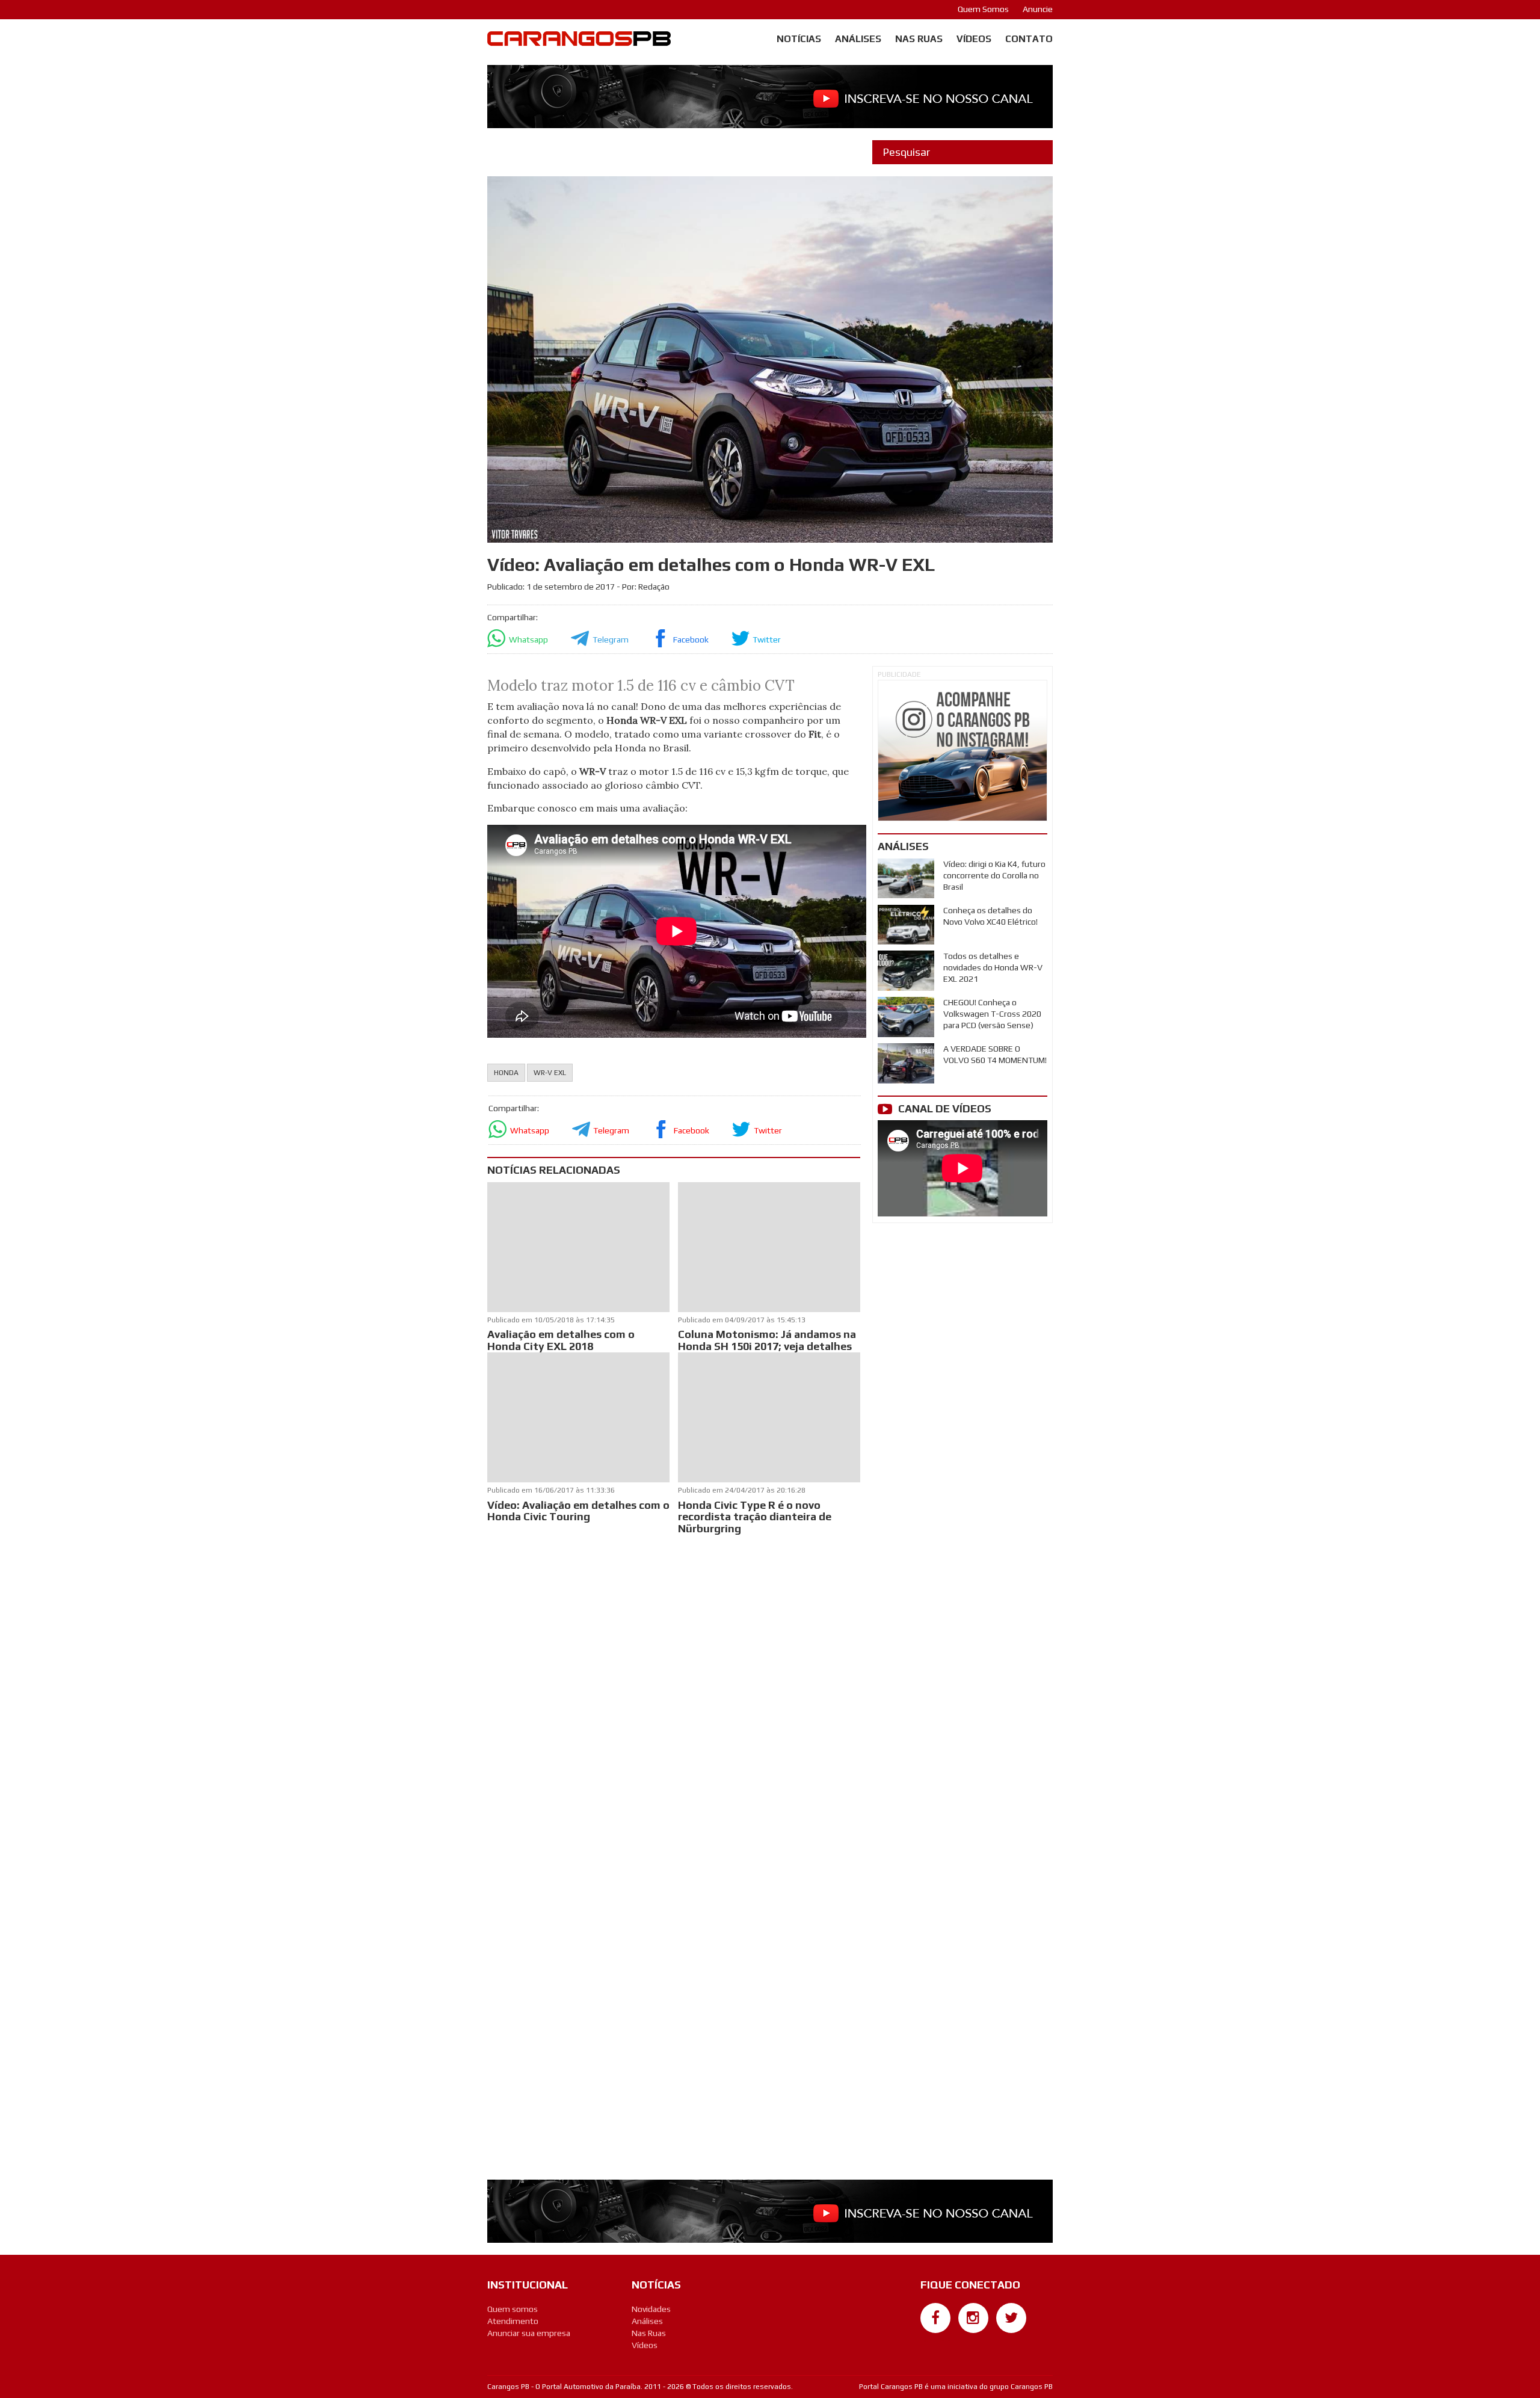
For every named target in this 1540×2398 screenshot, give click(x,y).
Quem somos (513, 2309)
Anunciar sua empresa (529, 2333)
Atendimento (513, 2321)
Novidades (651, 2309)
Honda (506, 1073)
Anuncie (1038, 9)
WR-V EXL (550, 1073)
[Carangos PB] (579, 42)
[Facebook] (935, 2318)
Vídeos (974, 39)
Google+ (936, 2339)
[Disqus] (674, 1697)
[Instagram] (973, 2318)
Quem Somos (983, 9)
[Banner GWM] (962, 751)
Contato (1029, 39)
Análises (858, 39)
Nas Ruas (919, 39)
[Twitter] (1011, 2318)
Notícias (799, 39)
